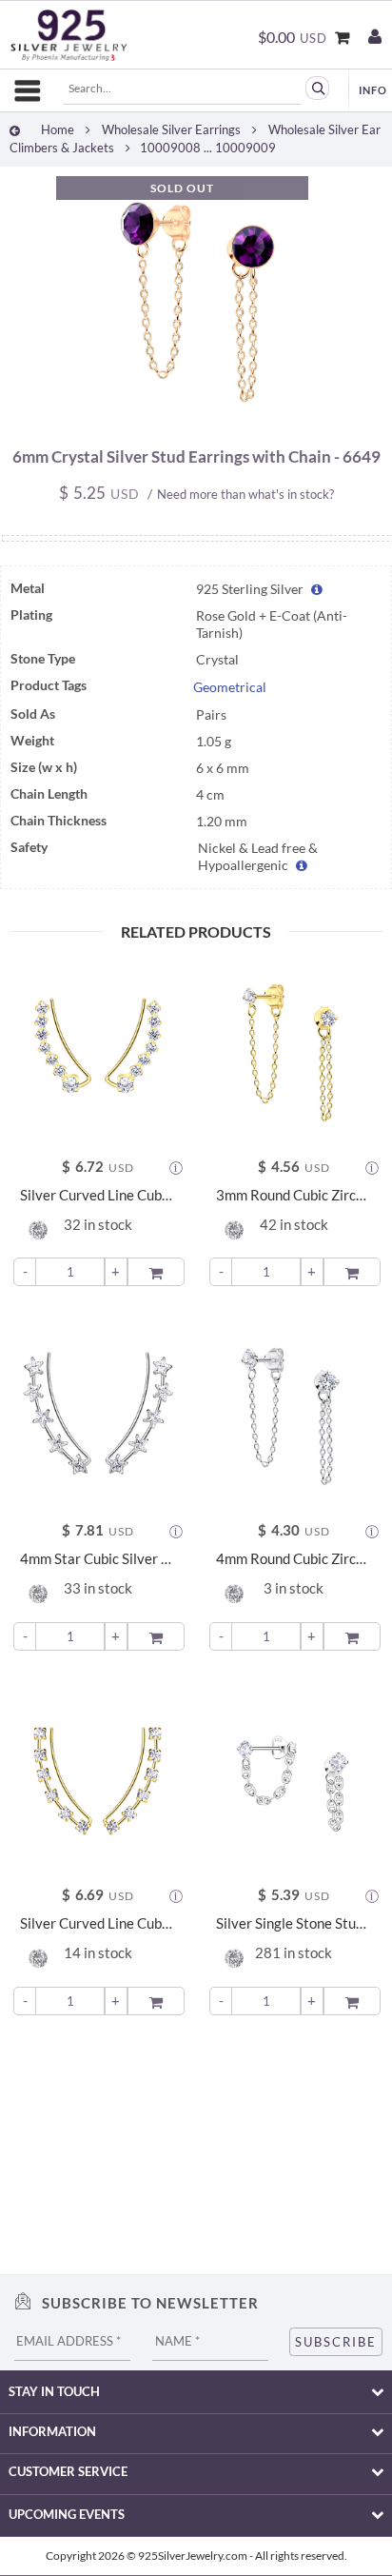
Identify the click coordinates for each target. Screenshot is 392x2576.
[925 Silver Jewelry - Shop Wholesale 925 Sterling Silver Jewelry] (69, 35)
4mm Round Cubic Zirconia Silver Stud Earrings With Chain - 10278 (294, 1559)
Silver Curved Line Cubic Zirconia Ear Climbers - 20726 (98, 1195)
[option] (196, 307)
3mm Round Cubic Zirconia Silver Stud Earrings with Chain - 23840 (294, 1195)
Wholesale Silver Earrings (171, 129)
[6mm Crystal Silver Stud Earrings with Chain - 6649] (196, 420)
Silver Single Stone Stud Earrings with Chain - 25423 (294, 1923)
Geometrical (230, 687)
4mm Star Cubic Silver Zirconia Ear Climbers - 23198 (98, 1559)
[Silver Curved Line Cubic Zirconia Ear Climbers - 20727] (98, 1777)
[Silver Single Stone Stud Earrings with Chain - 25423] (294, 1777)
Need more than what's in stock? (245, 494)
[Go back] (15, 130)
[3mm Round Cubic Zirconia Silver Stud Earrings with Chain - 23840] (294, 1049)
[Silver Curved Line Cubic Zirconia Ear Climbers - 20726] (98, 1049)
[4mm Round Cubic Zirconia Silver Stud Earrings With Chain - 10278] (294, 1413)
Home (58, 129)
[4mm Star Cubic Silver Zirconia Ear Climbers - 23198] (98, 1413)
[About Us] (373, 90)
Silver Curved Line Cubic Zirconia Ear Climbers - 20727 (98, 1923)
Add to (157, 1270)
